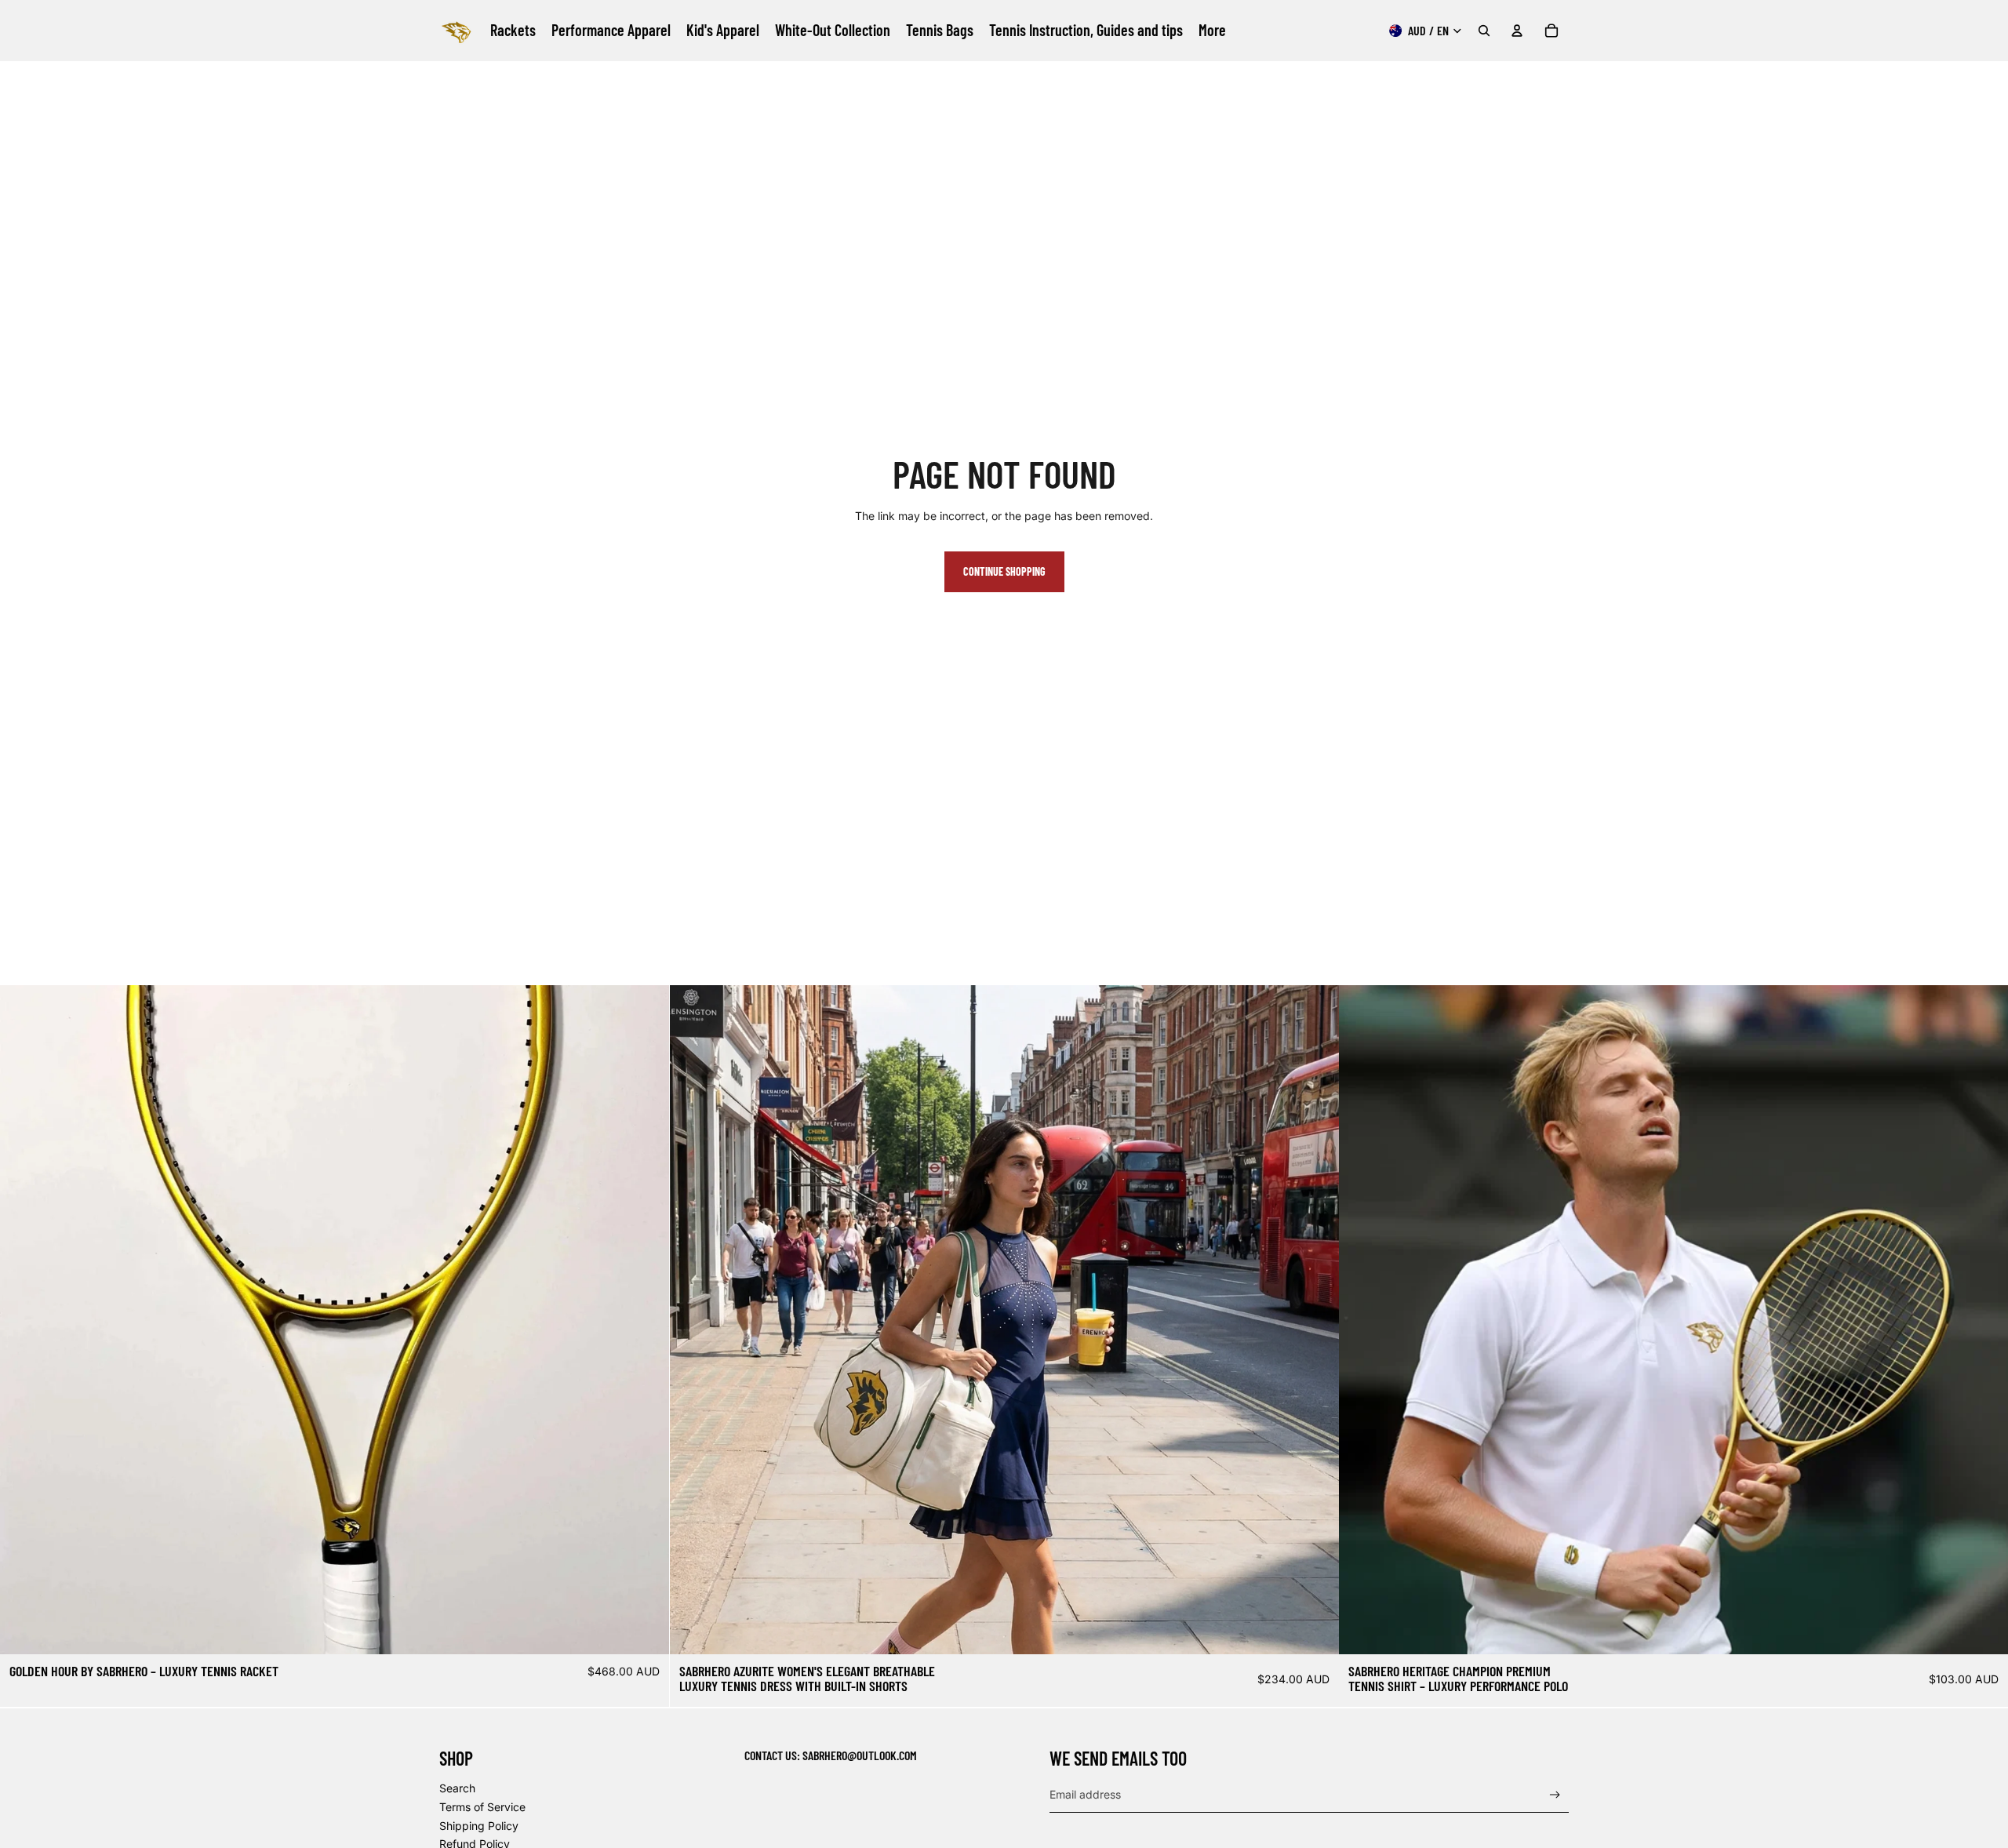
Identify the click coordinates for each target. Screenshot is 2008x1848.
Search (457, 1788)
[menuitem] (1212, 31)
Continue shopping (1004, 571)
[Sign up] (1555, 1795)
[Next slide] (646, 1320)
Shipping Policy (479, 1826)
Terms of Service (482, 1807)
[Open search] (1484, 31)
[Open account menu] (1517, 31)
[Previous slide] (24, 1320)
